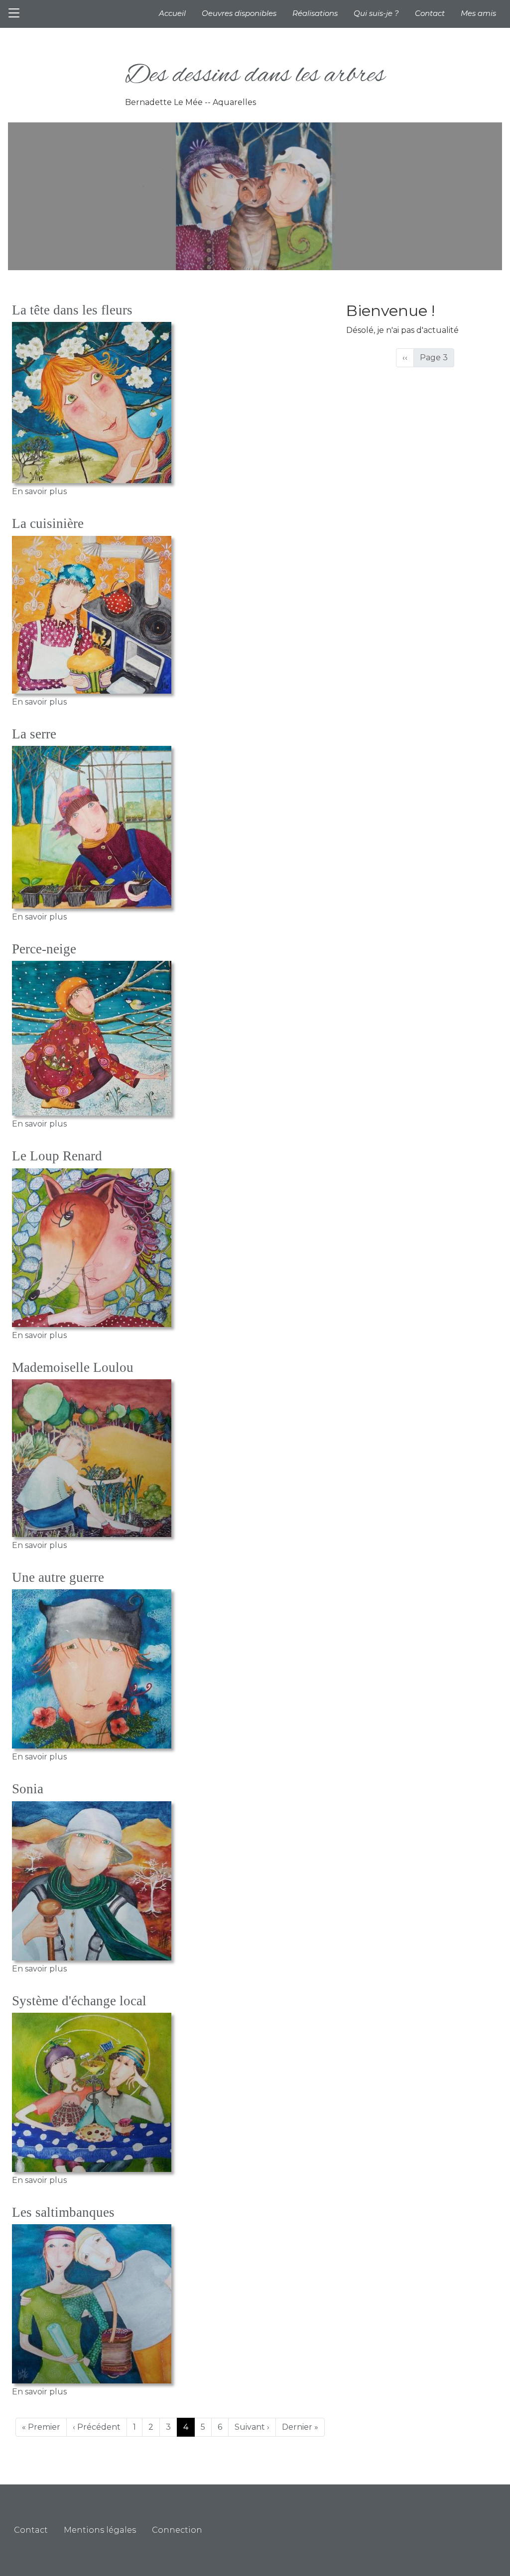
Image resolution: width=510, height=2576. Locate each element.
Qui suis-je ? (376, 13)
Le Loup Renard (57, 1156)
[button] (92, 403)
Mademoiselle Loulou (73, 1367)
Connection (177, 2530)
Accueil (172, 13)
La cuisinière (48, 523)
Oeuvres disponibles (239, 13)
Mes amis (478, 13)
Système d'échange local (79, 2001)
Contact (430, 13)
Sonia (28, 1789)
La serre (34, 734)
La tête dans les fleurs (72, 310)
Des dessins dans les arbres (255, 76)
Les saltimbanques (63, 2212)
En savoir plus (39, 491)
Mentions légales (100, 2530)
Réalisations (315, 13)
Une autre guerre (58, 1577)
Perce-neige (44, 949)
